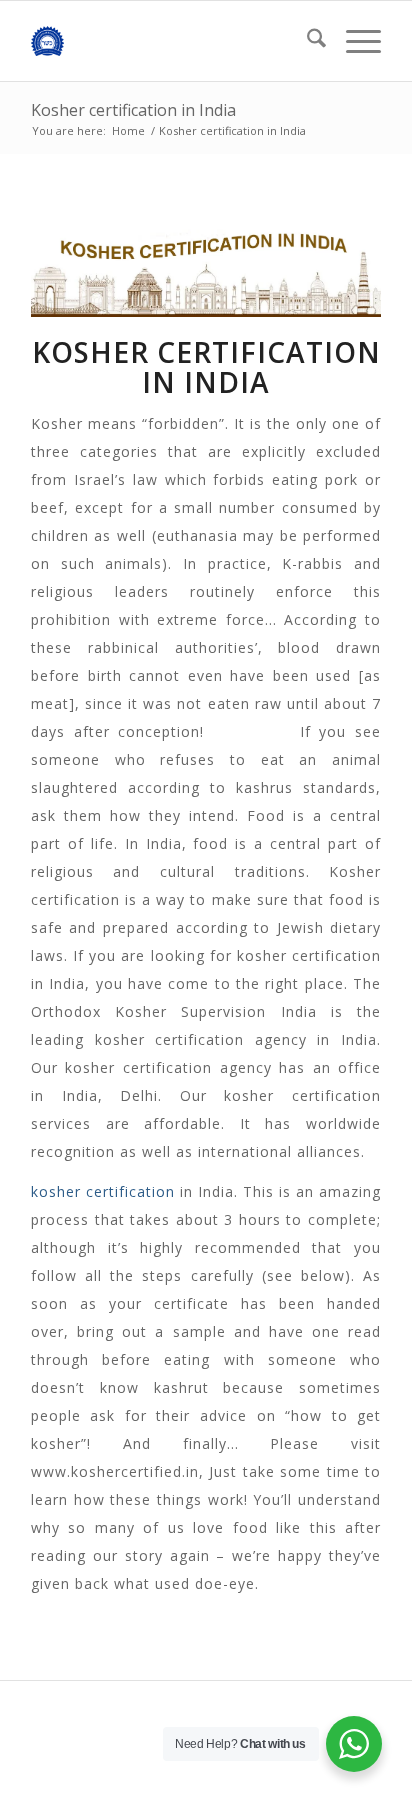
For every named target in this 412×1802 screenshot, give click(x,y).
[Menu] (353, 41)
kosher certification (103, 1191)
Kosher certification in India (133, 110)
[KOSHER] (171, 41)
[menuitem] (306, 41)
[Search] (306, 41)
